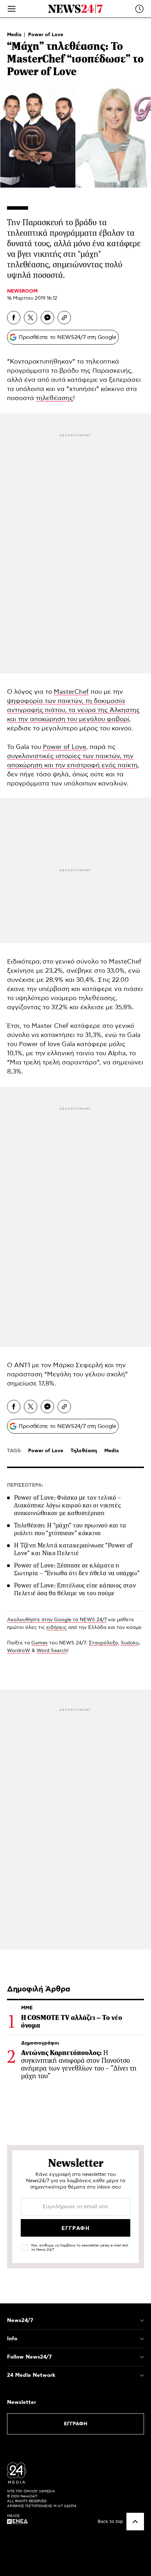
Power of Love (46, 35)
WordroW (19, 1651)
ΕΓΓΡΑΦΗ (76, 2424)
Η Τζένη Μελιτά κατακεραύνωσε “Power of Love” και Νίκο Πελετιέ (73, 1549)
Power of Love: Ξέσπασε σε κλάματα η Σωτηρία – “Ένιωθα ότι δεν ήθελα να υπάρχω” (77, 1569)
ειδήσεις (57, 1628)
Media (15, 35)
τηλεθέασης (54, 398)
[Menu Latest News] (139, 9)
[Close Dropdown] (142, 2321)
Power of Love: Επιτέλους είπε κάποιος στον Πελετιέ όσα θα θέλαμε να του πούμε (75, 1589)
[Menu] (12, 9)
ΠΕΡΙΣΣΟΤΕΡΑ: (25, 1485)
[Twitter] (31, 318)
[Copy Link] (64, 318)
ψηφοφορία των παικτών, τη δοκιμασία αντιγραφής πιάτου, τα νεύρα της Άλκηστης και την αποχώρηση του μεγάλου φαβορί (73, 710)
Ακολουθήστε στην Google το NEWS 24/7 (57, 1620)
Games (40, 1643)
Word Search (52, 1651)
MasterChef (71, 692)
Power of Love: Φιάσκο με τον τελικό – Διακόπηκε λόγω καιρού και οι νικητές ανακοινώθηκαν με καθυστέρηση (67, 1505)
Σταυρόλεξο (103, 1643)
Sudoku (130, 1643)
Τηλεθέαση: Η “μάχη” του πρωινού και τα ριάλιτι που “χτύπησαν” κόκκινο (70, 1529)
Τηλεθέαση (84, 1451)
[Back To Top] (135, 2522)
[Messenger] (47, 318)
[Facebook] (14, 318)
